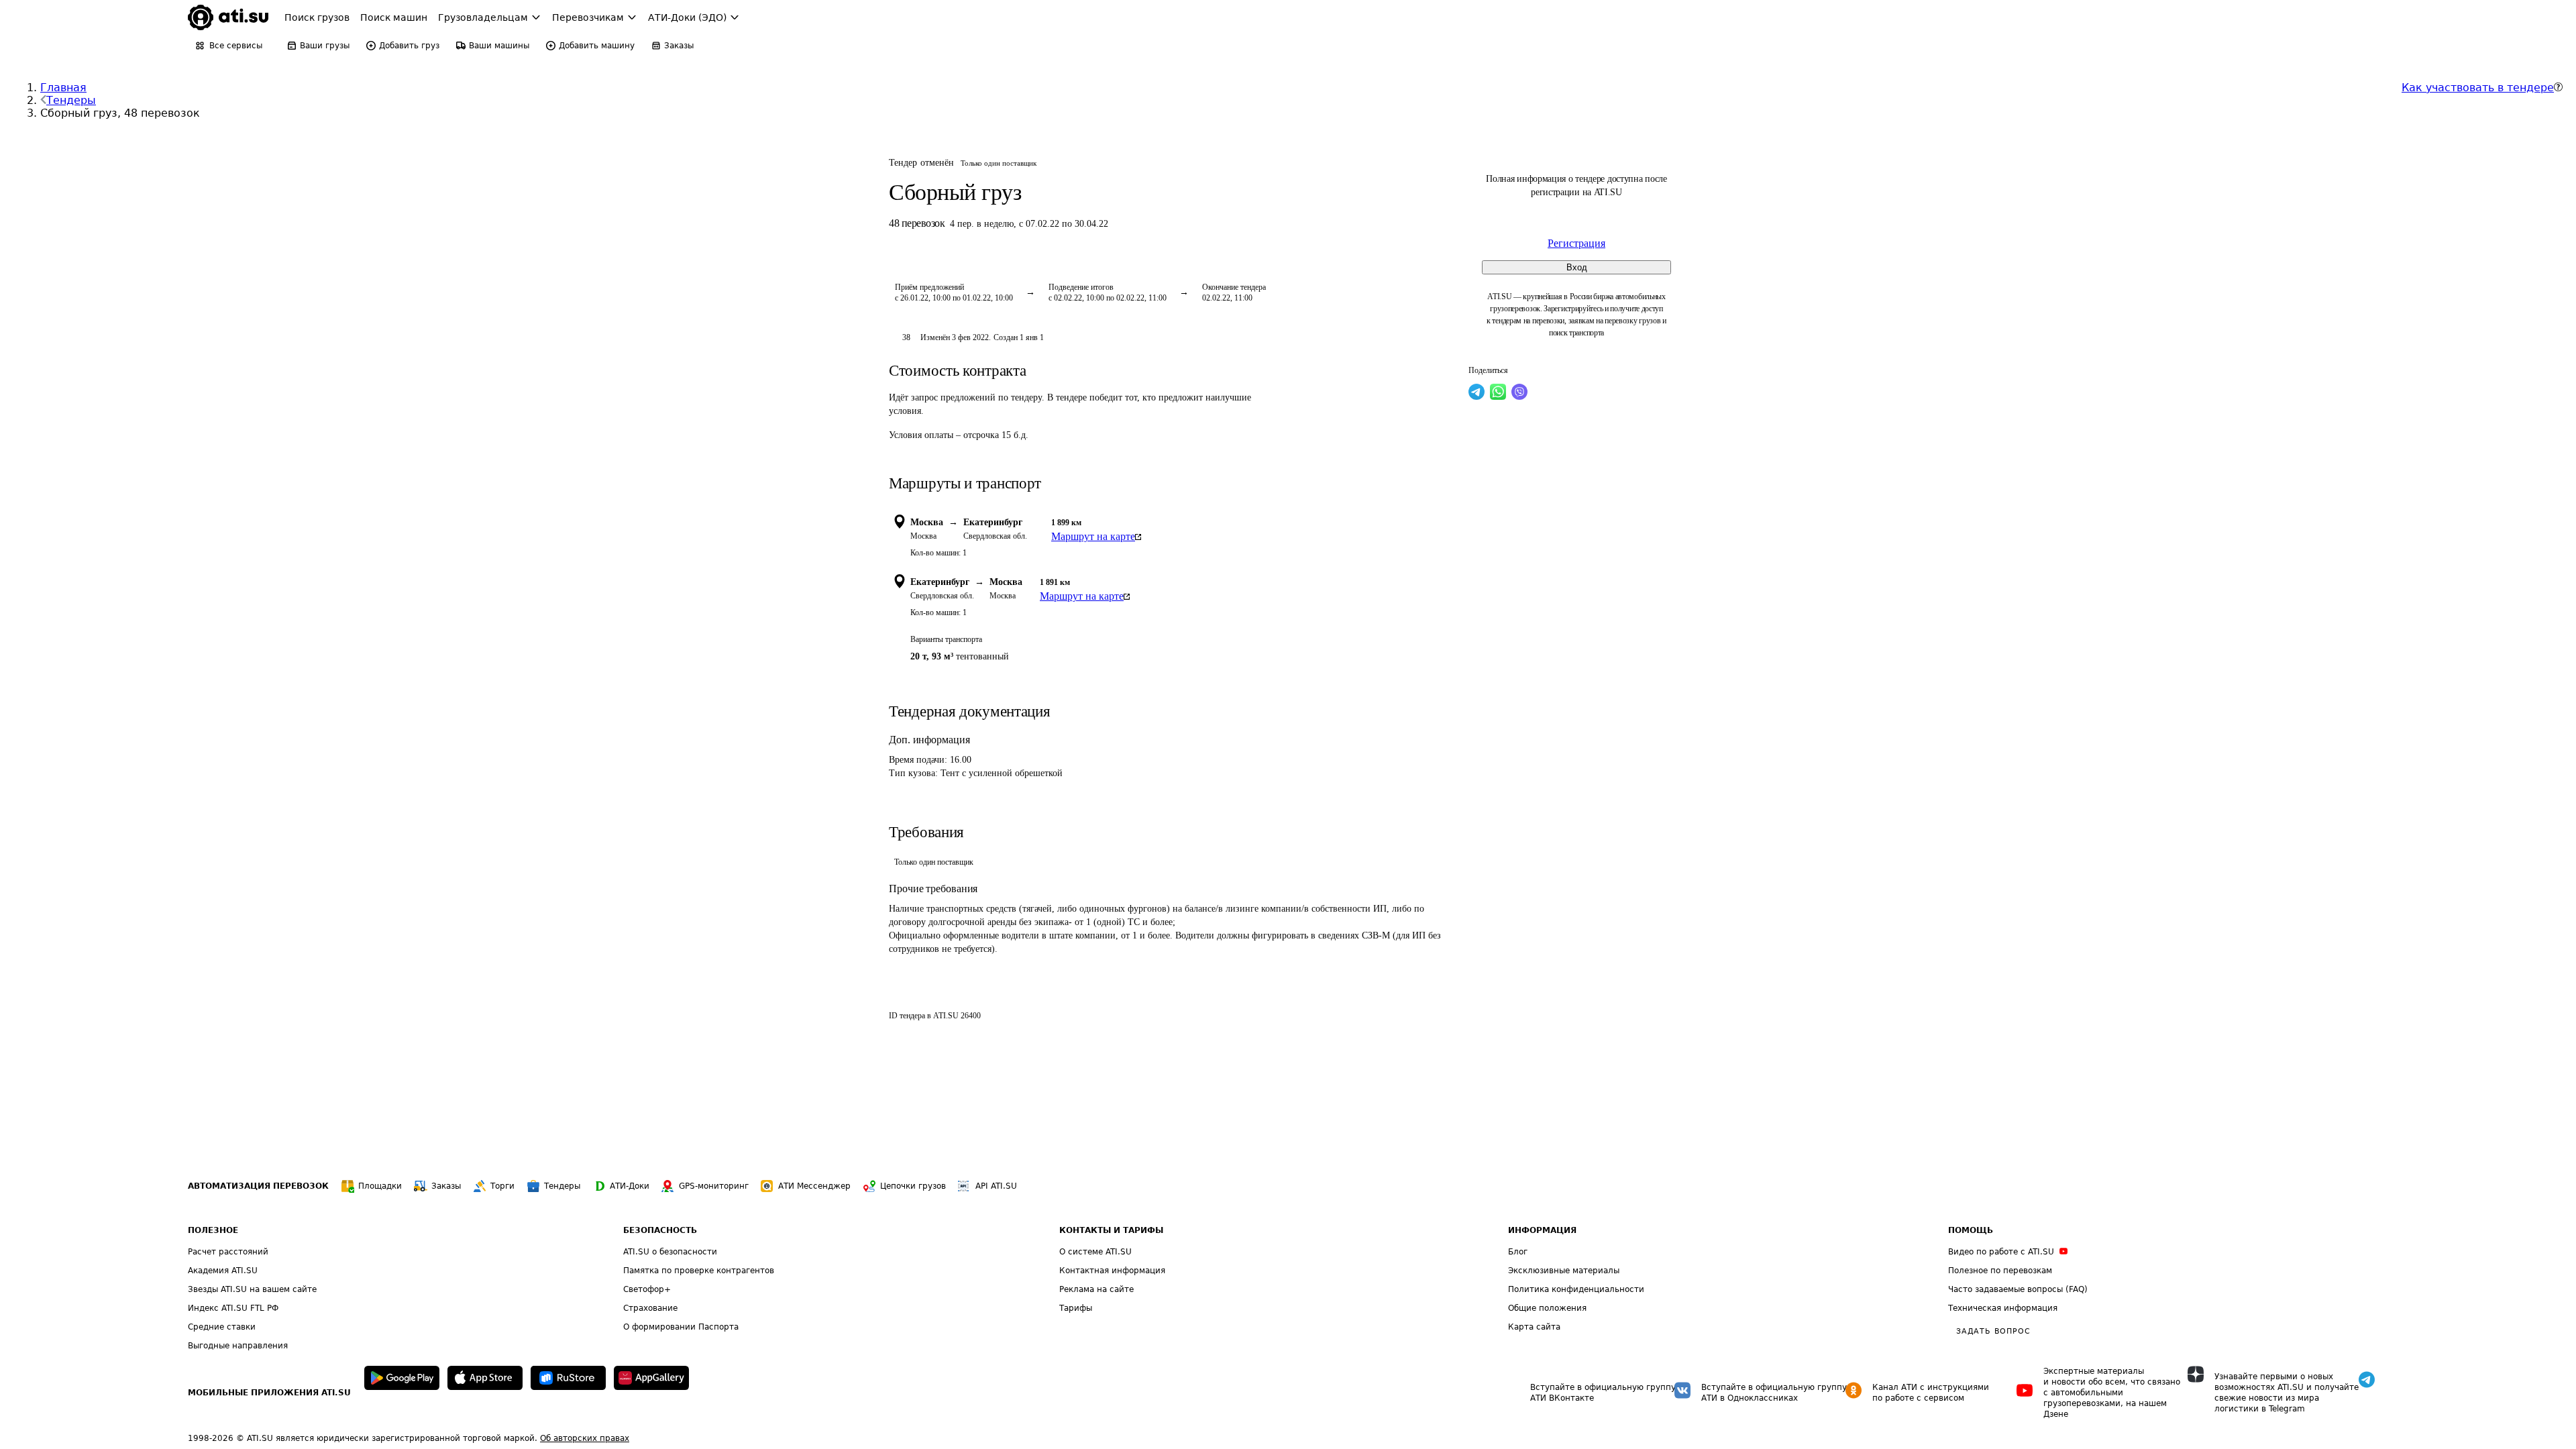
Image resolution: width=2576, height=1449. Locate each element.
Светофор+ (647, 1289)
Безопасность (660, 1230)
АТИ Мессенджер (814, 1186)
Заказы (446, 1186)
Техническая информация (2003, 1308)
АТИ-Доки (630, 1186)
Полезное (213, 1230)
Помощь (1971, 1230)
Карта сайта (1534, 1327)
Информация (1542, 1230)
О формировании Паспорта (681, 1327)
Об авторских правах (585, 1438)
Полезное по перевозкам (2000, 1271)
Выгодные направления (238, 1346)
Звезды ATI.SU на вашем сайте (252, 1289)
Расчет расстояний (228, 1252)
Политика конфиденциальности (1576, 1289)
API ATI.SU (996, 1186)
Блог (1518, 1252)
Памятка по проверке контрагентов (699, 1271)
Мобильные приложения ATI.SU (269, 1393)
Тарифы (1076, 1308)
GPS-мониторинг (714, 1186)
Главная (63, 88)
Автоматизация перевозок (258, 1186)
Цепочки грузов (913, 1186)
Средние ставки (222, 1327)
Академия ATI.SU (223, 1271)
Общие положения (1547, 1308)
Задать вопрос (1993, 1331)
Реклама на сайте (1096, 1289)
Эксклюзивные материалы (1564, 1271)
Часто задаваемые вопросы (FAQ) (2018, 1289)
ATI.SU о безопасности (670, 1252)
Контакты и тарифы (1111, 1230)
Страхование (650, 1308)
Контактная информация (1112, 1271)
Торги (502, 1186)
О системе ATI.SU (1095, 1252)
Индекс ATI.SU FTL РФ (233, 1308)
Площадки (380, 1186)
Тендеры (71, 100)
